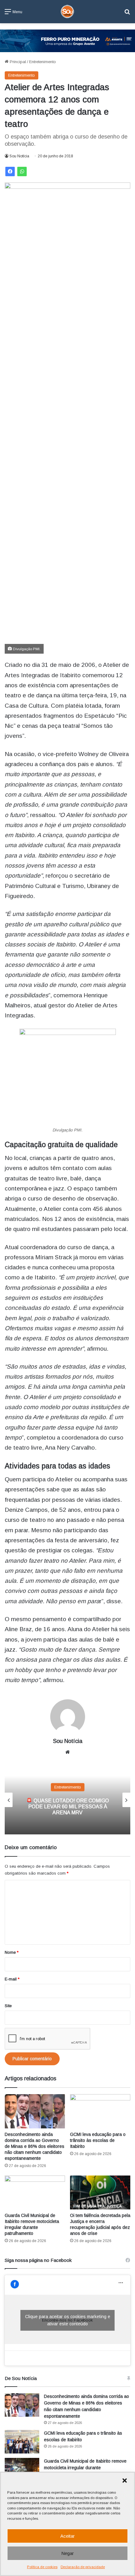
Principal (17, 62)
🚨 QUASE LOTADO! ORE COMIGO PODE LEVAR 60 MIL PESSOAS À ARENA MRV (67, 1807)
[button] (125, 2481)
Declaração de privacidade (83, 2567)
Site (8, 2006)
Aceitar (67, 2536)
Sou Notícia (19, 156)
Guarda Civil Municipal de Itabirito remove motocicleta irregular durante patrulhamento (85, 2468)
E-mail (12, 1979)
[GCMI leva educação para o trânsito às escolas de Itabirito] (100, 2111)
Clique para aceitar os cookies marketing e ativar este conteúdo (68, 2320)
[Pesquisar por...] (127, 14)
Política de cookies (42, 2567)
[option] (67, 1800)
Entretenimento (43, 62)
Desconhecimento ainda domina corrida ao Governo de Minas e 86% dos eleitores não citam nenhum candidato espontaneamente (35, 2146)
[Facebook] (10, 172)
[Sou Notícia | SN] (67, 12)
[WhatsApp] (22, 172)
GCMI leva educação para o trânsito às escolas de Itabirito (98, 2140)
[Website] (67, 1752)
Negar (67, 2553)
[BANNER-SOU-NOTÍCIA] (67, 40)
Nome (12, 1952)
